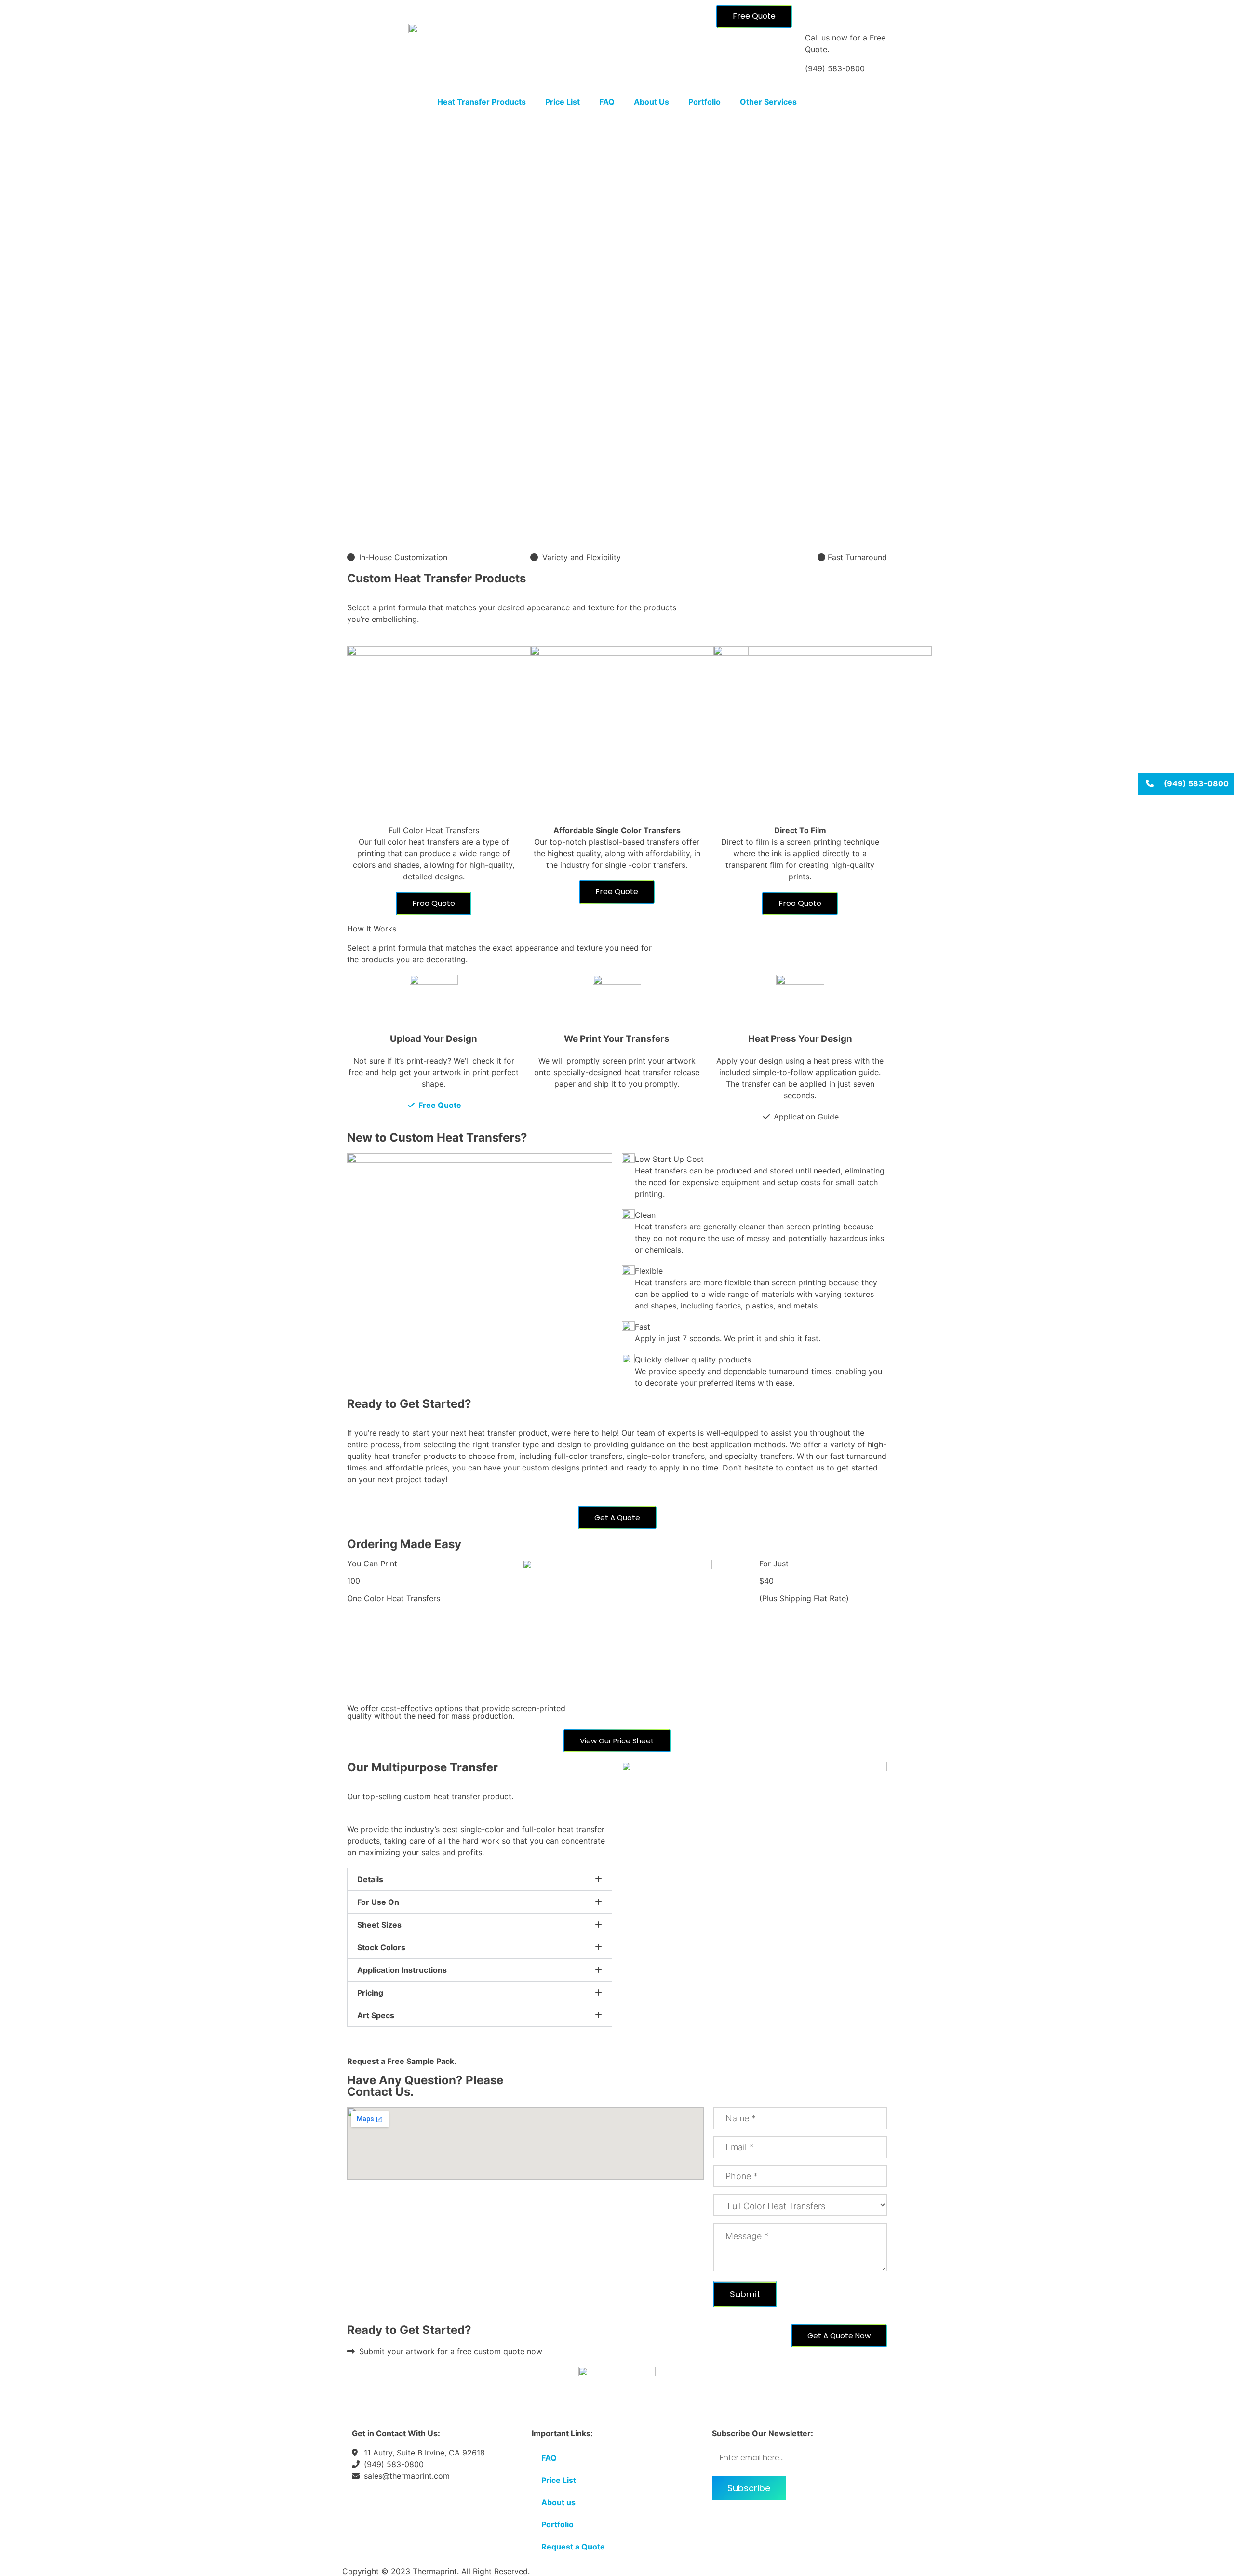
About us (558, 2502)
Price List (563, 102)
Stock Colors (381, 1947)
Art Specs (376, 2015)
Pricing (370, 1993)
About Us (651, 102)
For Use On (378, 1902)
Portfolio (704, 102)
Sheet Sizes (379, 1925)
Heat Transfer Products (482, 102)
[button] (480, 1879)
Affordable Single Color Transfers (617, 830)
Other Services (768, 102)
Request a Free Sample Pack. (402, 2061)
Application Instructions (402, 1970)
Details (370, 1879)
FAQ (607, 102)
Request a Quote (573, 2547)
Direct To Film (800, 830)
